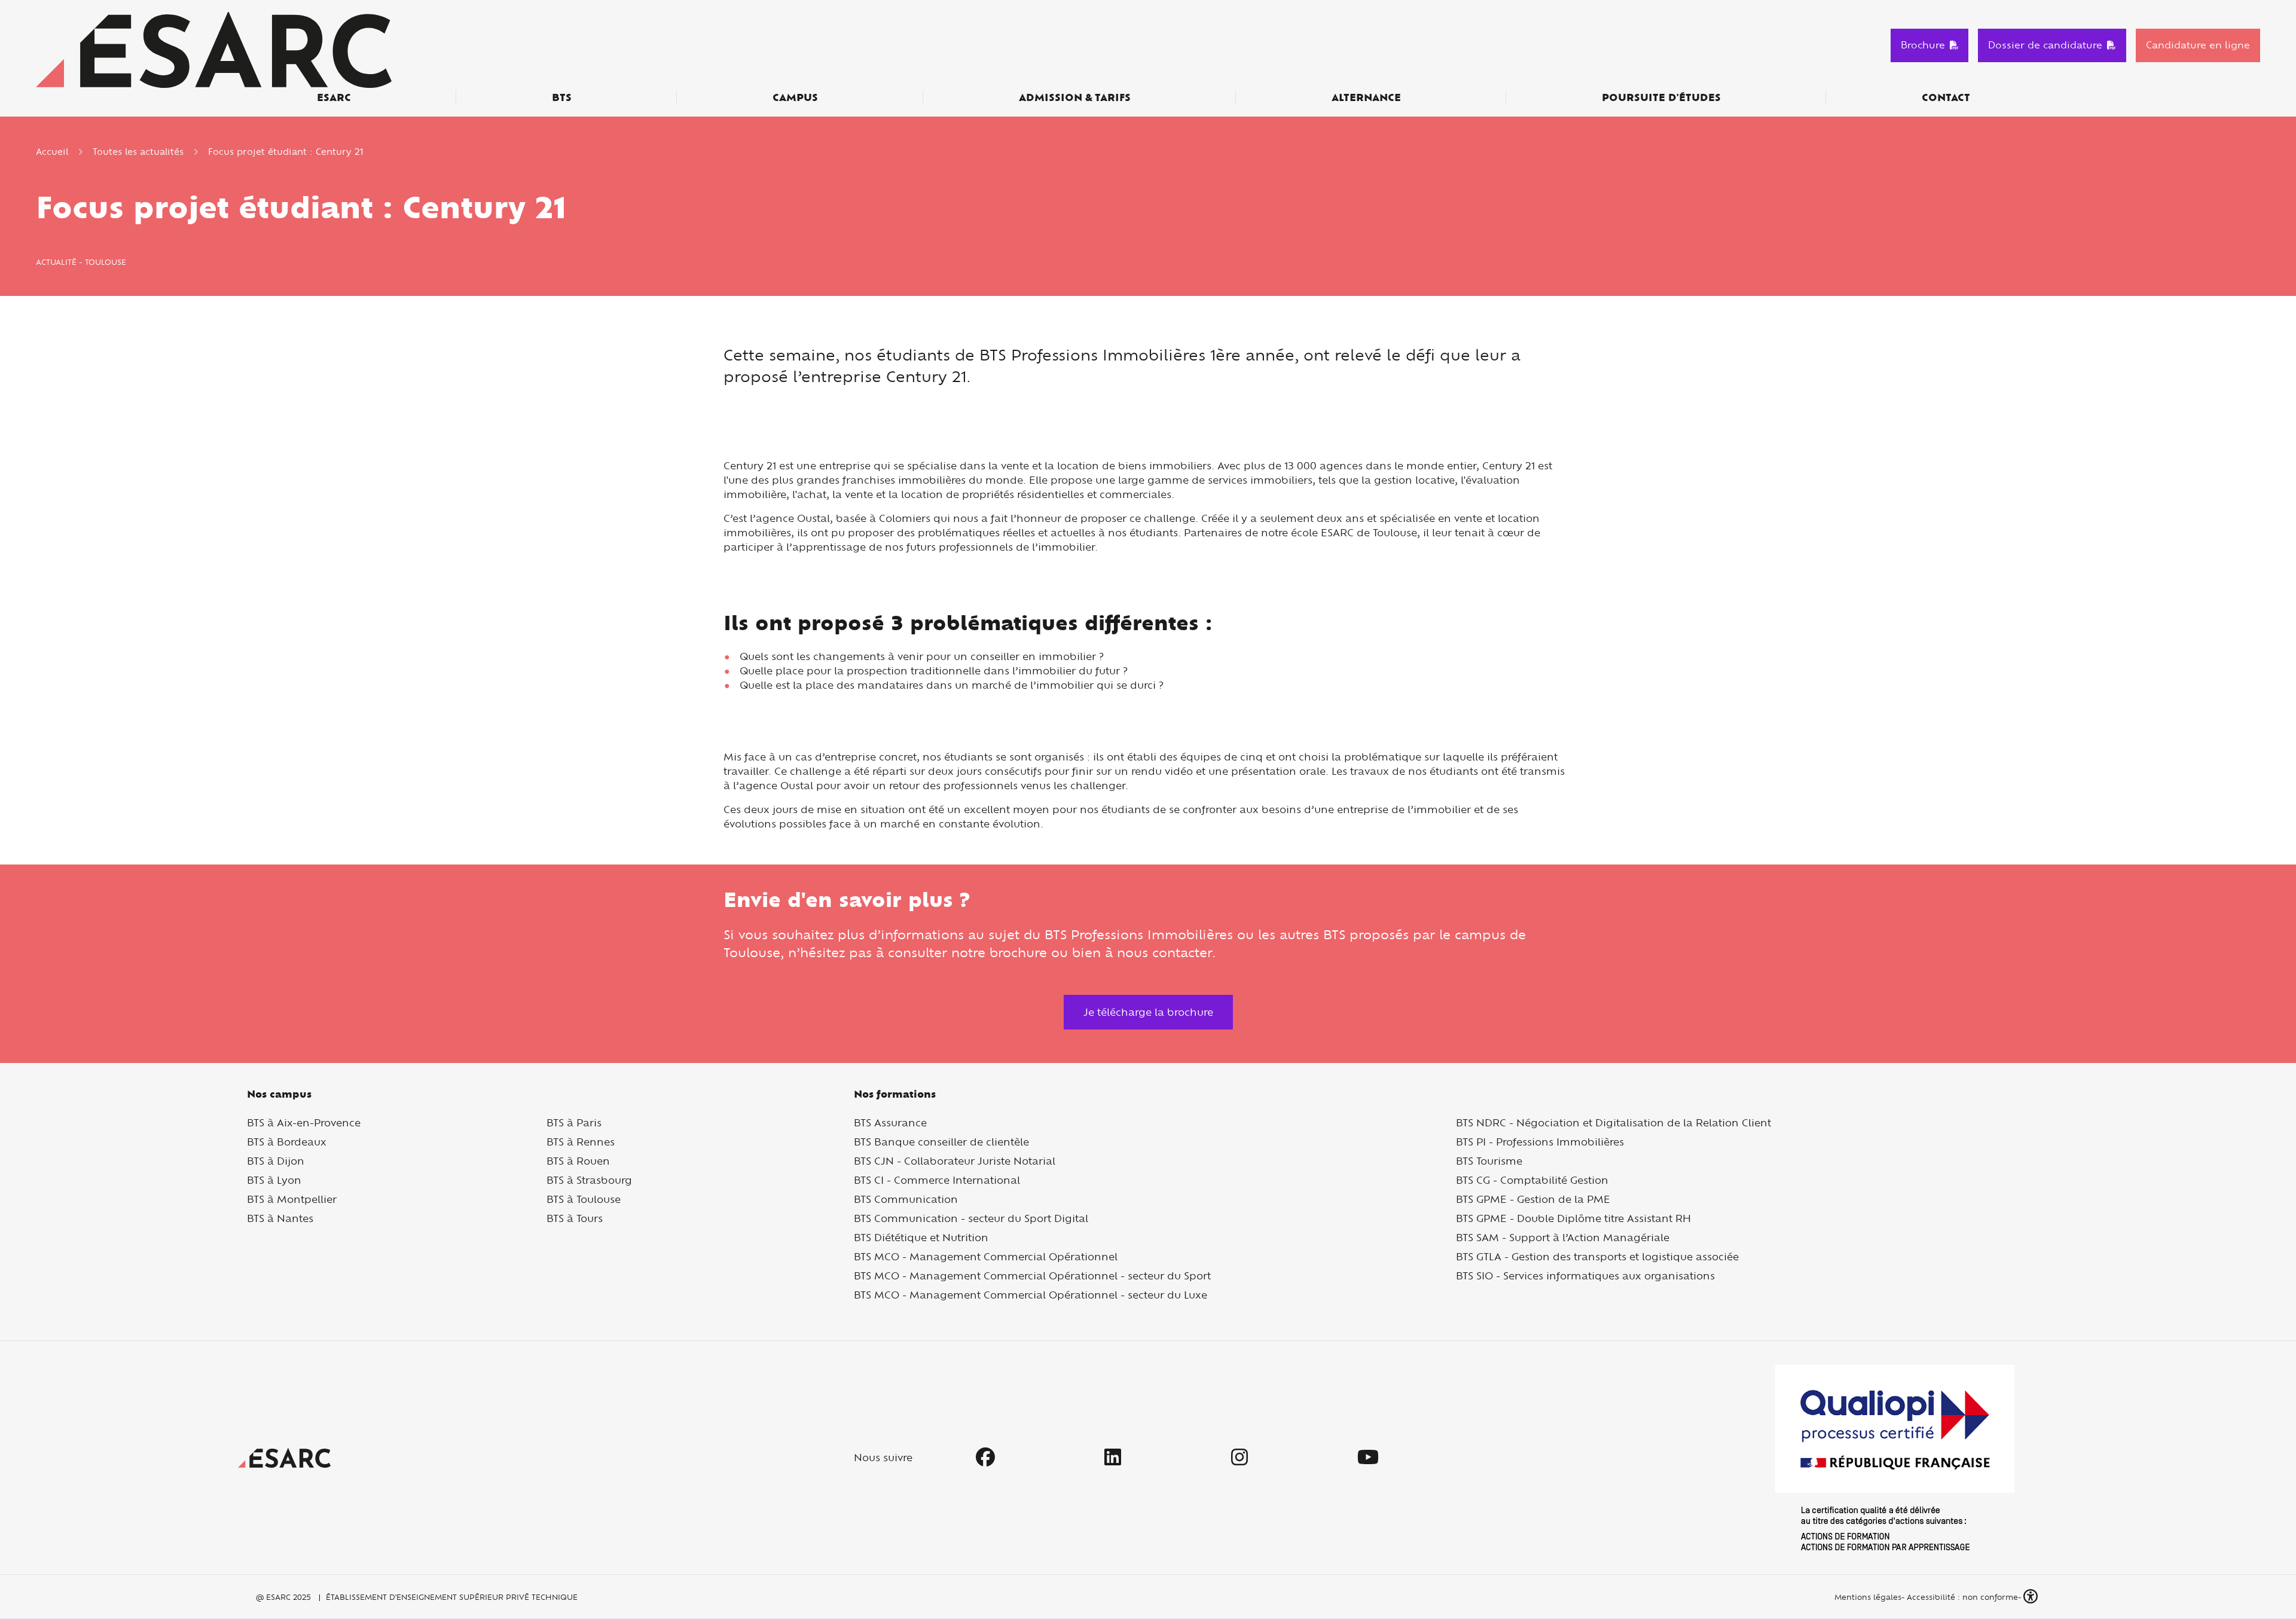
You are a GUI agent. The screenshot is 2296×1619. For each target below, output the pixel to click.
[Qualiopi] (1895, 1458)
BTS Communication (906, 1199)
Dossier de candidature (2045, 45)
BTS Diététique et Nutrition (921, 1237)
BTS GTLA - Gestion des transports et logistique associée (1597, 1256)
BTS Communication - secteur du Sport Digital (971, 1218)
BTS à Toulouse (584, 1199)
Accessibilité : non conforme (1962, 1597)
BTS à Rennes (581, 1142)
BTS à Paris (574, 1122)
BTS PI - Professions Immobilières (1540, 1142)
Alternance (1366, 97)
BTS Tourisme (1489, 1161)
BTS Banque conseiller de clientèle (941, 1142)
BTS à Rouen (578, 1161)
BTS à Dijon (276, 1161)
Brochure (1923, 45)
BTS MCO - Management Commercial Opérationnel (986, 1256)
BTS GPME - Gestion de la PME (1533, 1199)
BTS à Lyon (274, 1180)
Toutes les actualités (138, 152)
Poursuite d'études (1661, 97)
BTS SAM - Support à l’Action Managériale (1563, 1237)
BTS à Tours (575, 1218)
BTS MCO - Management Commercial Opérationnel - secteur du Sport (1032, 1276)
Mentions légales (1867, 1597)
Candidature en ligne (2198, 45)
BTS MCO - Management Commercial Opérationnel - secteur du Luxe (1031, 1295)
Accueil (52, 152)
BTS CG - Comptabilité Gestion (1532, 1180)
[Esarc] (214, 49)
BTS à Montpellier (292, 1199)
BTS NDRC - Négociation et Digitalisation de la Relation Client (1613, 1122)
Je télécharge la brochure (1148, 1012)
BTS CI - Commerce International (937, 1180)
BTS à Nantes (280, 1218)
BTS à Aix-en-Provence (304, 1122)
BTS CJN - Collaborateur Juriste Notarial (955, 1161)
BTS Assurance (890, 1122)
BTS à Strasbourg (589, 1180)
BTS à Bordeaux (287, 1142)
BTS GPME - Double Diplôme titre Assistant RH (1573, 1218)
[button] (2032, 1597)
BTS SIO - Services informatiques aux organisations (1585, 1276)
